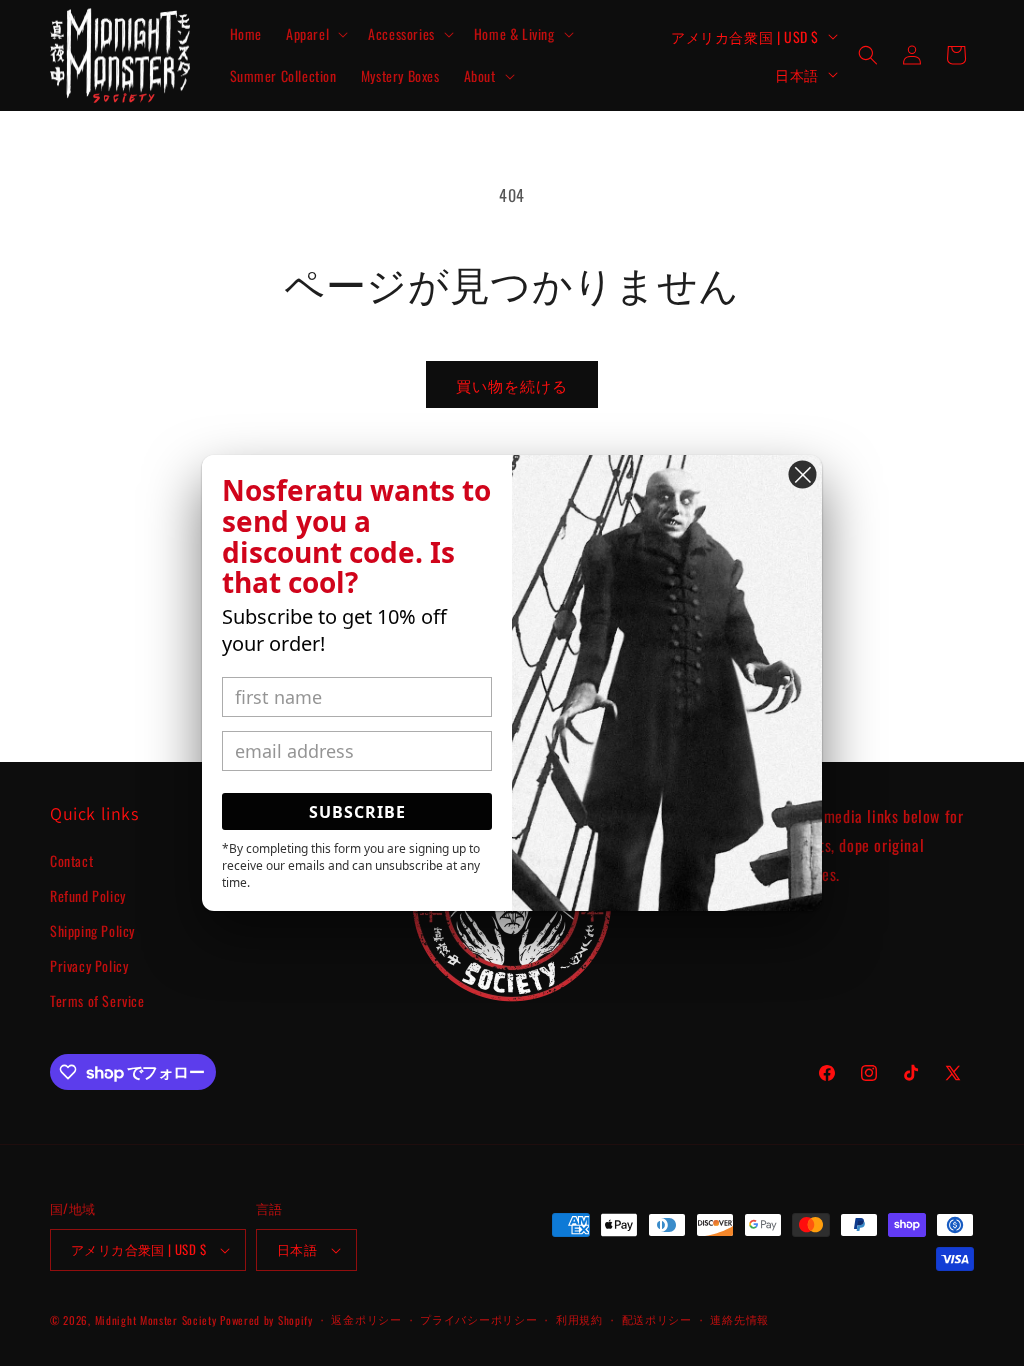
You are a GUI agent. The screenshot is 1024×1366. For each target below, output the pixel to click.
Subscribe (357, 812)
